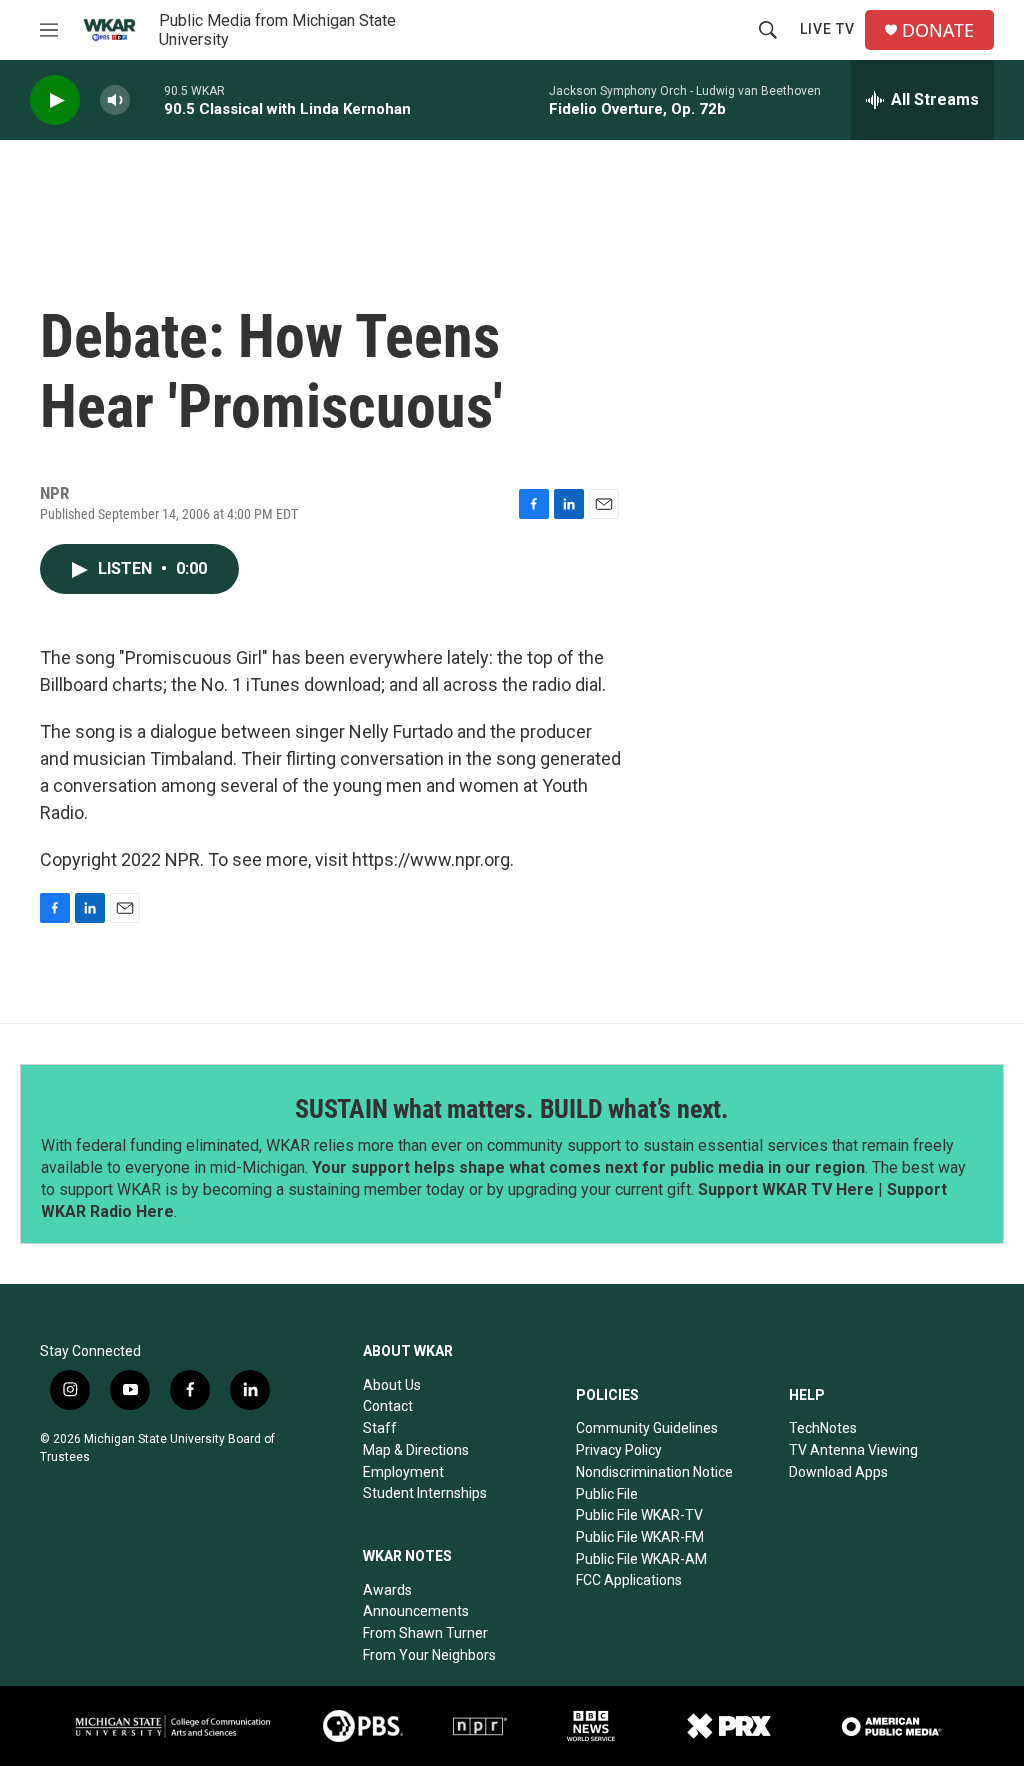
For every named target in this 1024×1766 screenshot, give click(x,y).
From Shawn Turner (425, 1633)
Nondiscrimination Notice (654, 1472)
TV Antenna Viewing (853, 1450)
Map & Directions (416, 1450)
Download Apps (838, 1472)
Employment (403, 1472)
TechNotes (823, 1428)
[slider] (147, 99)
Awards (387, 1590)
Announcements (416, 1611)
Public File (607, 1494)
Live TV (827, 29)
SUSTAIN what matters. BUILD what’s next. (512, 1109)
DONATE (938, 30)
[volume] (115, 100)
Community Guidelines (647, 1428)
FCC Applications (629, 1580)
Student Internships (425, 1493)
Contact (388, 1406)
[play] (55, 100)
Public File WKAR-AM (641, 1559)
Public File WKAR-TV (639, 1515)
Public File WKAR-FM (640, 1537)
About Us (392, 1385)
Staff (380, 1428)
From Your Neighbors (429, 1655)
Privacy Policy (619, 1450)
